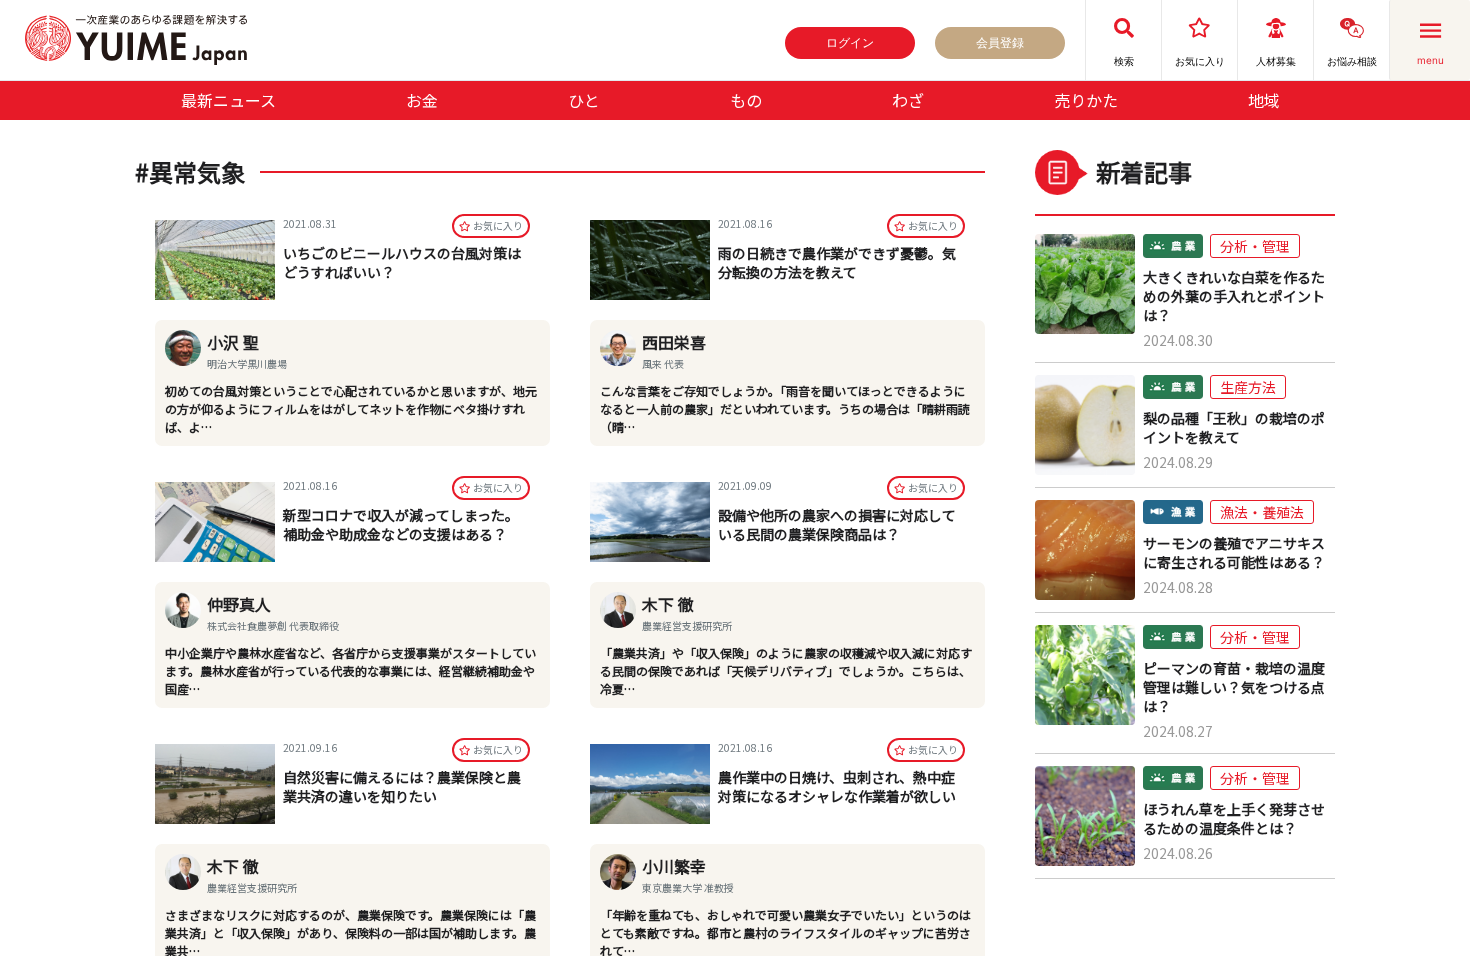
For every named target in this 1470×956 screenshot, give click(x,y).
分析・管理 (1255, 246)
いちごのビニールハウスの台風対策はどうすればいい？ (402, 262)
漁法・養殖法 (1262, 512)
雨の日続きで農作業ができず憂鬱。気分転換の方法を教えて (837, 262)
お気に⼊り (498, 225)
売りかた (1086, 100)
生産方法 (1248, 387)
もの (746, 100)
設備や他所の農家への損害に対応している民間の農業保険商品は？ (837, 524)
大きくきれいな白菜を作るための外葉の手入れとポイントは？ (1234, 296)
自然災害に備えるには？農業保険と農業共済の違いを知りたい (402, 786)
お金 (422, 100)
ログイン (850, 42)
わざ (908, 100)
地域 (1264, 100)
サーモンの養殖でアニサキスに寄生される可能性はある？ (1234, 553)
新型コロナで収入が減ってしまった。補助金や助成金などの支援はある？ (401, 524)
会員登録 (1000, 42)
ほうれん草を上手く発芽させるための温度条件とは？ (1234, 819)
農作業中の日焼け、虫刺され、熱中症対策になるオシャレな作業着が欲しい (837, 786)
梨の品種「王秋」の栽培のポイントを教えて (1234, 428)
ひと (584, 100)
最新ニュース (228, 100)
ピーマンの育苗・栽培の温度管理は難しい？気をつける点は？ (1234, 687)
